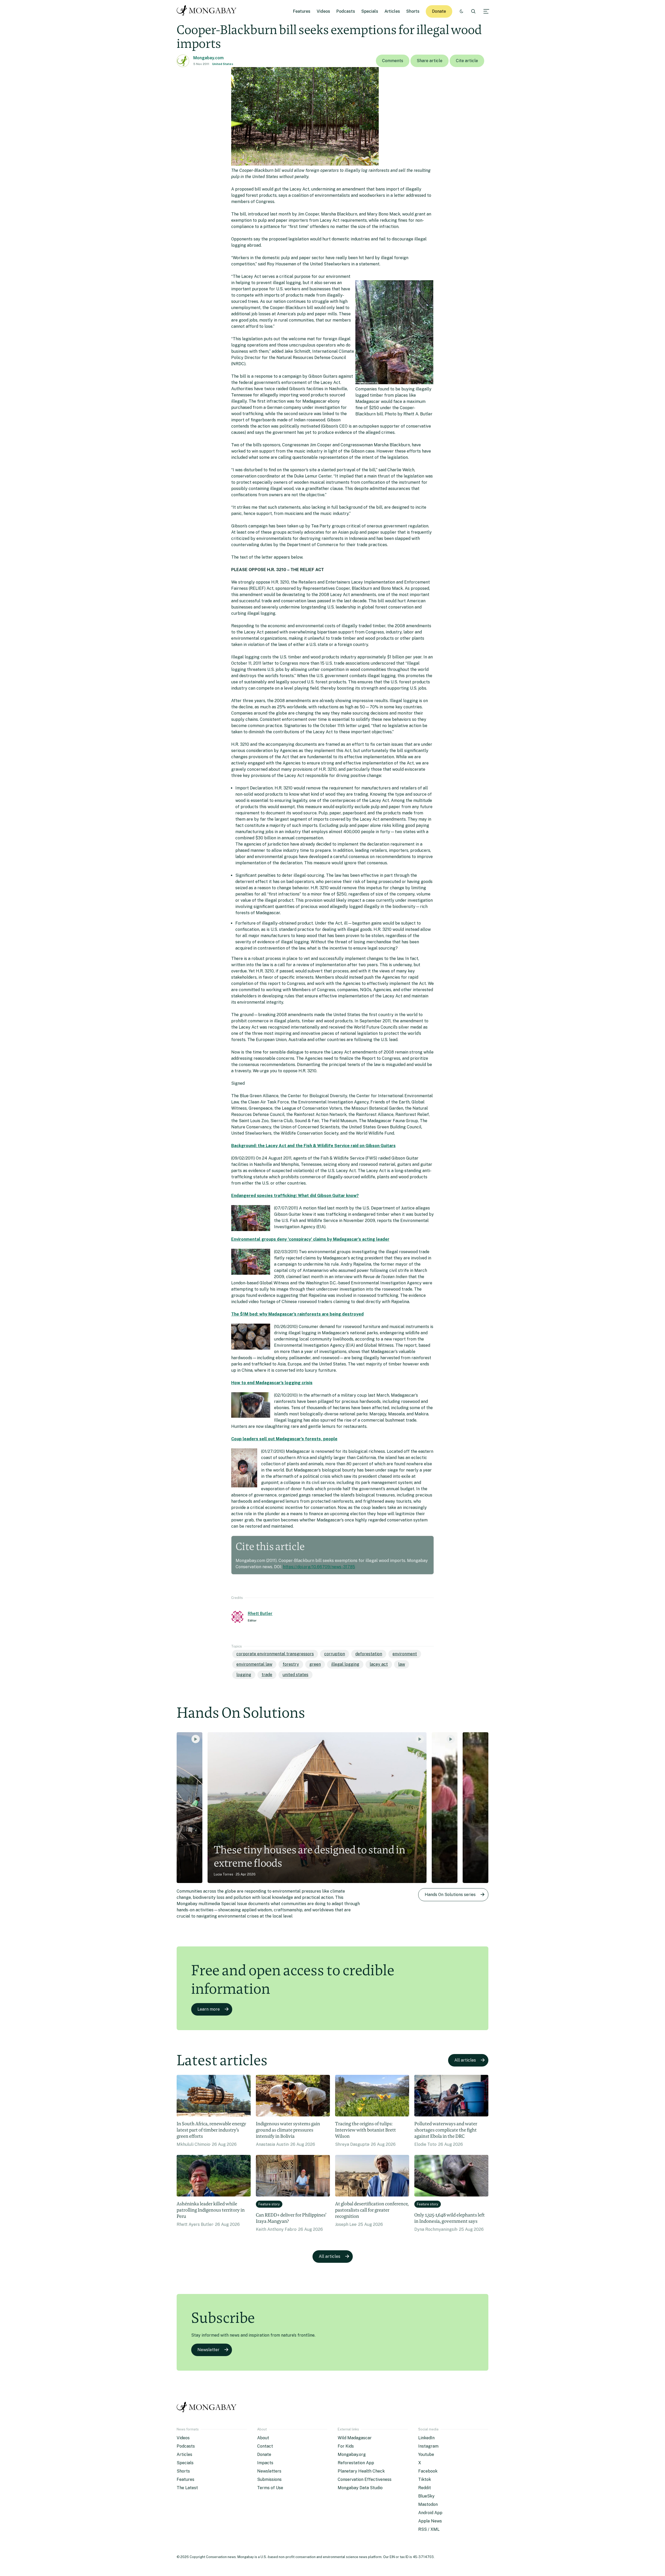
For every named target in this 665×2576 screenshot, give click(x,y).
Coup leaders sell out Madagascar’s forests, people (284, 1439)
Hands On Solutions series (450, 1895)
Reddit (425, 2488)
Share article (430, 61)
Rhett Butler (260, 1614)
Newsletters (269, 2471)
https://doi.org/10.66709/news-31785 (319, 1567)
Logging (244, 1675)
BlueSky (426, 2496)
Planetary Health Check (361, 2471)
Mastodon (428, 2504)
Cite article (467, 61)
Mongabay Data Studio (360, 2488)
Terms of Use (270, 2488)
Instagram (428, 2446)
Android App (430, 2513)
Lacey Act (379, 1664)
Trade (267, 1675)
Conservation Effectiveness (365, 2479)
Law (402, 1664)
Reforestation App (356, 2463)
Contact (265, 2446)
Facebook (428, 2471)
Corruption (335, 1654)
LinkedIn (426, 2438)
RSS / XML (429, 2529)
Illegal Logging (345, 1664)
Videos (323, 11)
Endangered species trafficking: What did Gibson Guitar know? (295, 1196)
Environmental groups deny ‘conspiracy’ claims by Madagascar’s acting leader (310, 1239)
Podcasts (346, 11)
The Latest (187, 2488)
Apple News (430, 2521)
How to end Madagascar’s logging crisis (272, 1383)
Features (302, 11)
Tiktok (425, 2479)
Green (315, 1664)
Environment (405, 1654)
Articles (392, 11)
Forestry (291, 1664)
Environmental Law (254, 1664)
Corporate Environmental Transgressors (275, 1654)
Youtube (426, 2454)
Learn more (209, 2009)
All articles (465, 2060)
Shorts (413, 11)
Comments (393, 61)
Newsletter (208, 2350)
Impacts (265, 2463)
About (263, 2438)
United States (223, 64)
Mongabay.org (352, 2454)
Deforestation (369, 1654)
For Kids (346, 2446)
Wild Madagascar (355, 2438)
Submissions (269, 2479)
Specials (370, 11)
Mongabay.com (208, 58)
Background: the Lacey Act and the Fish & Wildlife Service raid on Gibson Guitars (313, 1146)
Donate (439, 11)
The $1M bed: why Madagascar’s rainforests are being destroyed (297, 1314)
